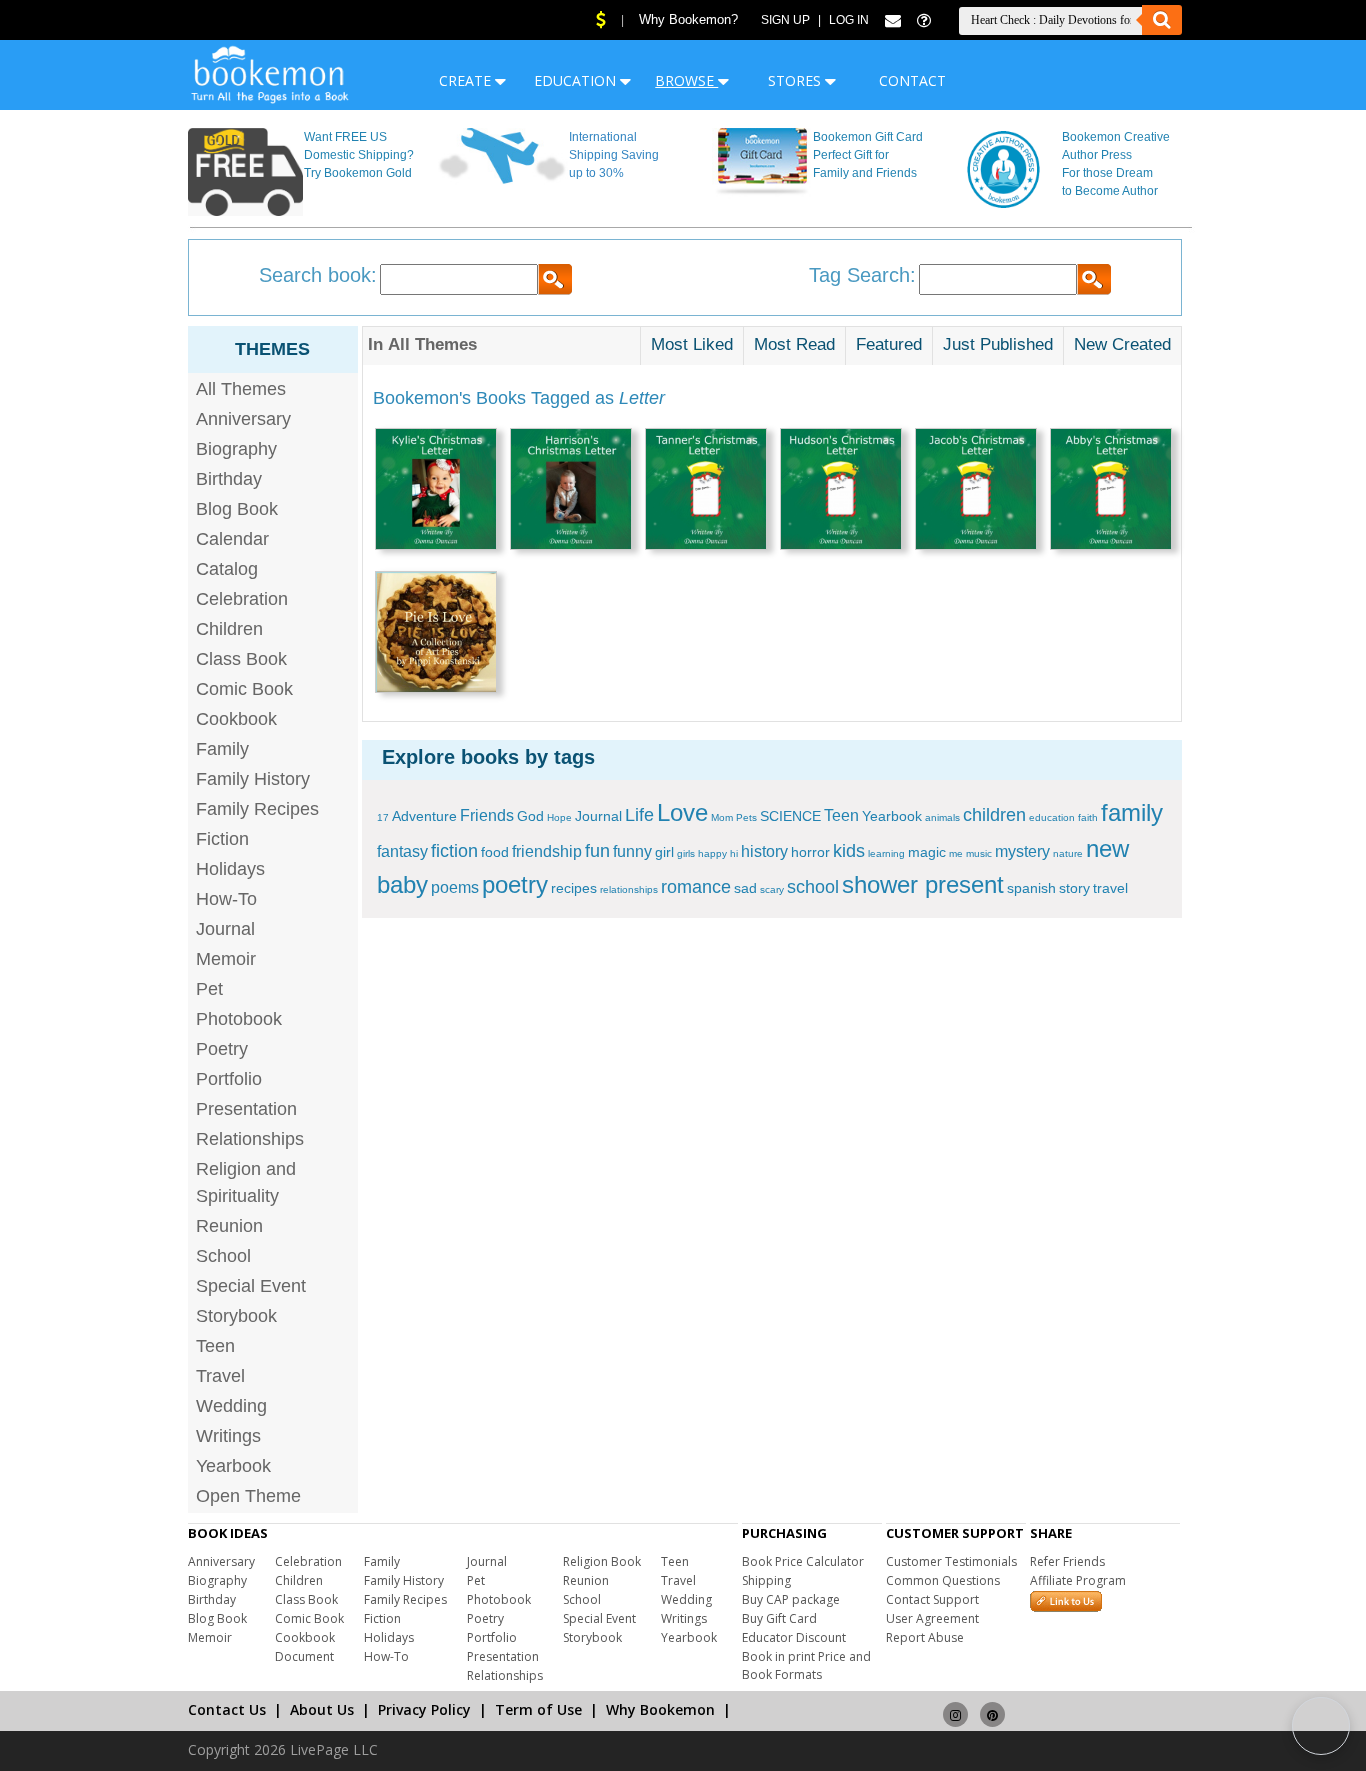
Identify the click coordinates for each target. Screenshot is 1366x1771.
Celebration (242, 599)
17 (383, 817)
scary (772, 889)
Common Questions (943, 1580)
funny (632, 851)
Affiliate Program (1078, 1580)
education (1052, 817)
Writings (228, 1436)
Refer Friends (1067, 1561)
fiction (454, 851)
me (956, 853)
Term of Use (538, 1709)
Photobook (239, 1019)
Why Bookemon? (688, 19)
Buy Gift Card (779, 1618)
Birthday (229, 479)
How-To (226, 899)
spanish (1031, 888)
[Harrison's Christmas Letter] (571, 491)
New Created (1122, 344)
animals (942, 817)
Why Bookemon (660, 1709)
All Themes (241, 389)
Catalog (227, 569)
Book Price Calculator (803, 1561)
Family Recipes (257, 809)
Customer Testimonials (951, 1561)
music (979, 853)
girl (664, 852)
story (1074, 888)
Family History (253, 779)
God (530, 816)
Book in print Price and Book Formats (806, 1665)
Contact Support (932, 1599)
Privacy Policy (424, 1709)
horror (810, 852)
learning (886, 853)
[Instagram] (955, 1705)
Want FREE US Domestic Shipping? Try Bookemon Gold (359, 155)
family (1132, 812)
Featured (889, 344)
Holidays (230, 869)
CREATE (467, 80)
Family (222, 749)
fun (597, 851)
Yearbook (233, 1466)
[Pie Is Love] (436, 634)
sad (745, 888)
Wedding (231, 1406)
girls (686, 853)
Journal (225, 929)
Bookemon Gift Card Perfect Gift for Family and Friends (868, 155)
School (223, 1256)
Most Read (794, 344)
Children (229, 629)
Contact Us (227, 1709)
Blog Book (237, 509)
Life (639, 815)
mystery (1022, 851)
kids (849, 851)
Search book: (318, 275)
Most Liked (692, 344)
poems (455, 887)
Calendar (232, 539)
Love (682, 812)
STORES (796, 80)
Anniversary (243, 419)
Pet (209, 989)
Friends (487, 815)
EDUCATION (577, 80)
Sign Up (785, 20)
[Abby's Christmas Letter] (1111, 491)
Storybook (236, 1316)
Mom (722, 817)
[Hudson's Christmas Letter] (841, 491)
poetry (515, 884)
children (994, 815)
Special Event (251, 1286)
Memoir (226, 959)
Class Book (241, 659)
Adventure (424, 816)
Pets (746, 817)
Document (304, 1656)
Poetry (222, 1049)
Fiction (222, 839)
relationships (629, 889)
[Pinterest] (992, 1705)
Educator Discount (794, 1637)
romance (696, 887)
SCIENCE (790, 816)
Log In (849, 20)
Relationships (250, 1139)
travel (1110, 888)
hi (734, 853)
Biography (236, 449)
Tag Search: (862, 275)
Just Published (998, 344)
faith (1088, 817)
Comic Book (244, 689)
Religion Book (602, 1561)
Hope (559, 817)
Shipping (766, 1580)
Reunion (229, 1226)
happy (712, 853)
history (764, 851)
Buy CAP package (791, 1599)
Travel (220, 1376)
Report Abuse (925, 1637)
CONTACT (912, 80)
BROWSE (686, 80)
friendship (547, 851)
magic (927, 852)
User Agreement (932, 1618)
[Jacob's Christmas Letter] (976, 491)
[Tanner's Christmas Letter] (706, 491)
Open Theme (248, 1496)
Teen (215, 1346)
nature (1068, 853)
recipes (574, 888)
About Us (322, 1709)
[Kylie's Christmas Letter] (436, 491)
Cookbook (236, 719)
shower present (923, 884)
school (813, 887)
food (495, 852)
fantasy (402, 851)
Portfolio (229, 1079)
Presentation (246, 1109)
